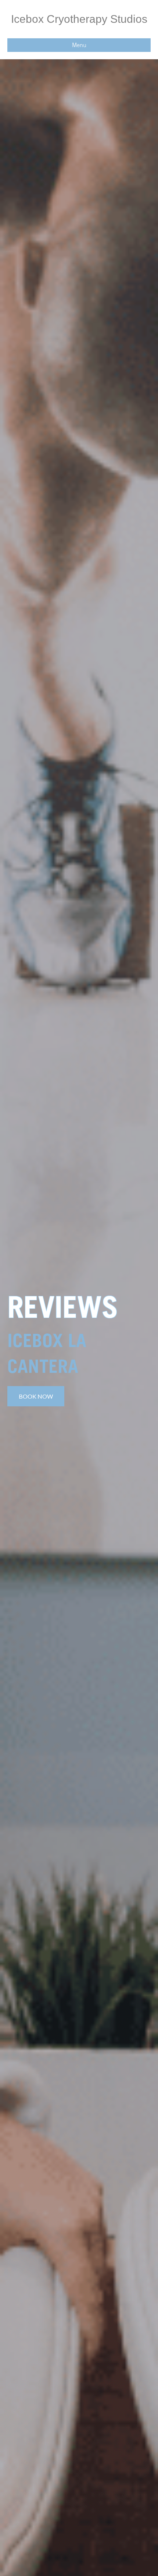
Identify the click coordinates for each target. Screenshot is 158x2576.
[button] (36, 1396)
